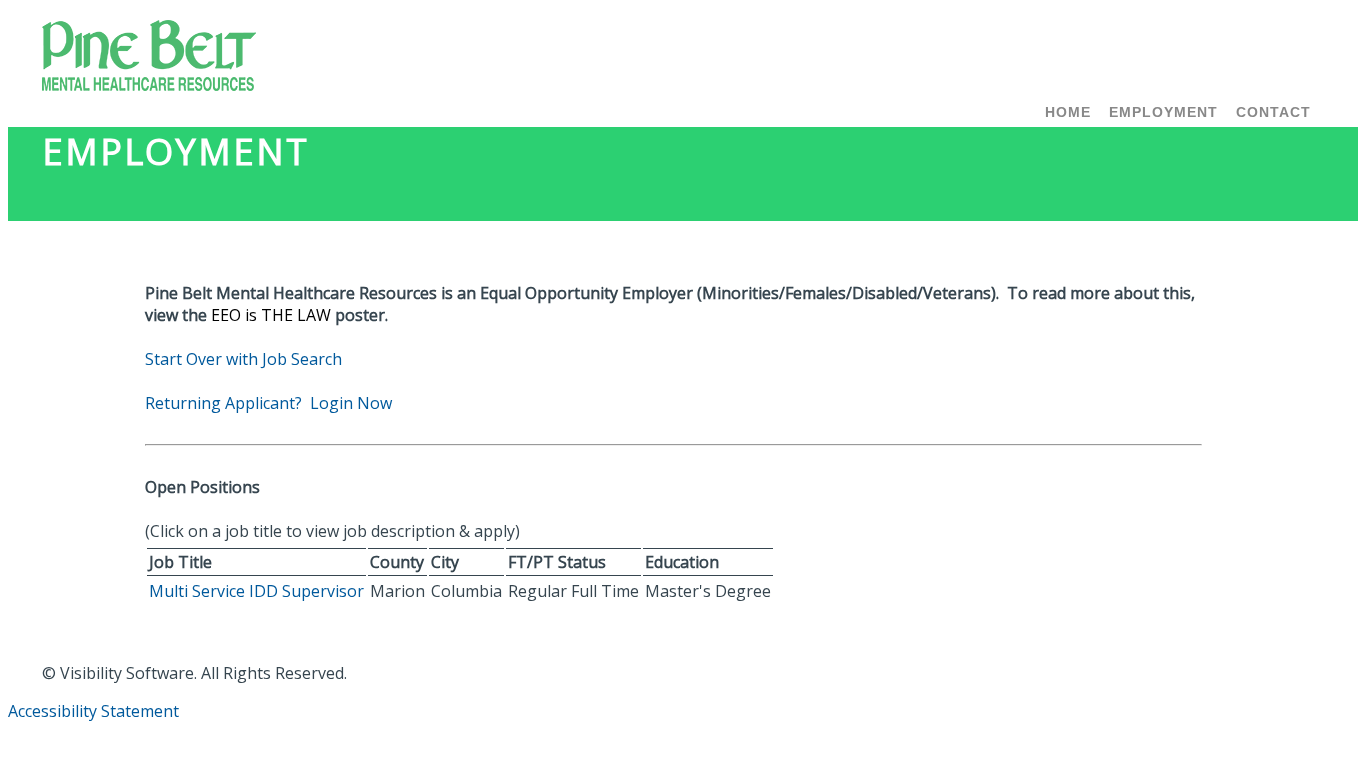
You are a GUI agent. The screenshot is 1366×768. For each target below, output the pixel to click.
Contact (1273, 112)
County (397, 562)
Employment (1163, 112)
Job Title (180, 562)
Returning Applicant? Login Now (268, 403)
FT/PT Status (557, 562)
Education (682, 562)
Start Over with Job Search (243, 359)
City (445, 562)
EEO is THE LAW (271, 315)
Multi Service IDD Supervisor (256, 591)
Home (1068, 112)
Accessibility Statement (93, 711)
